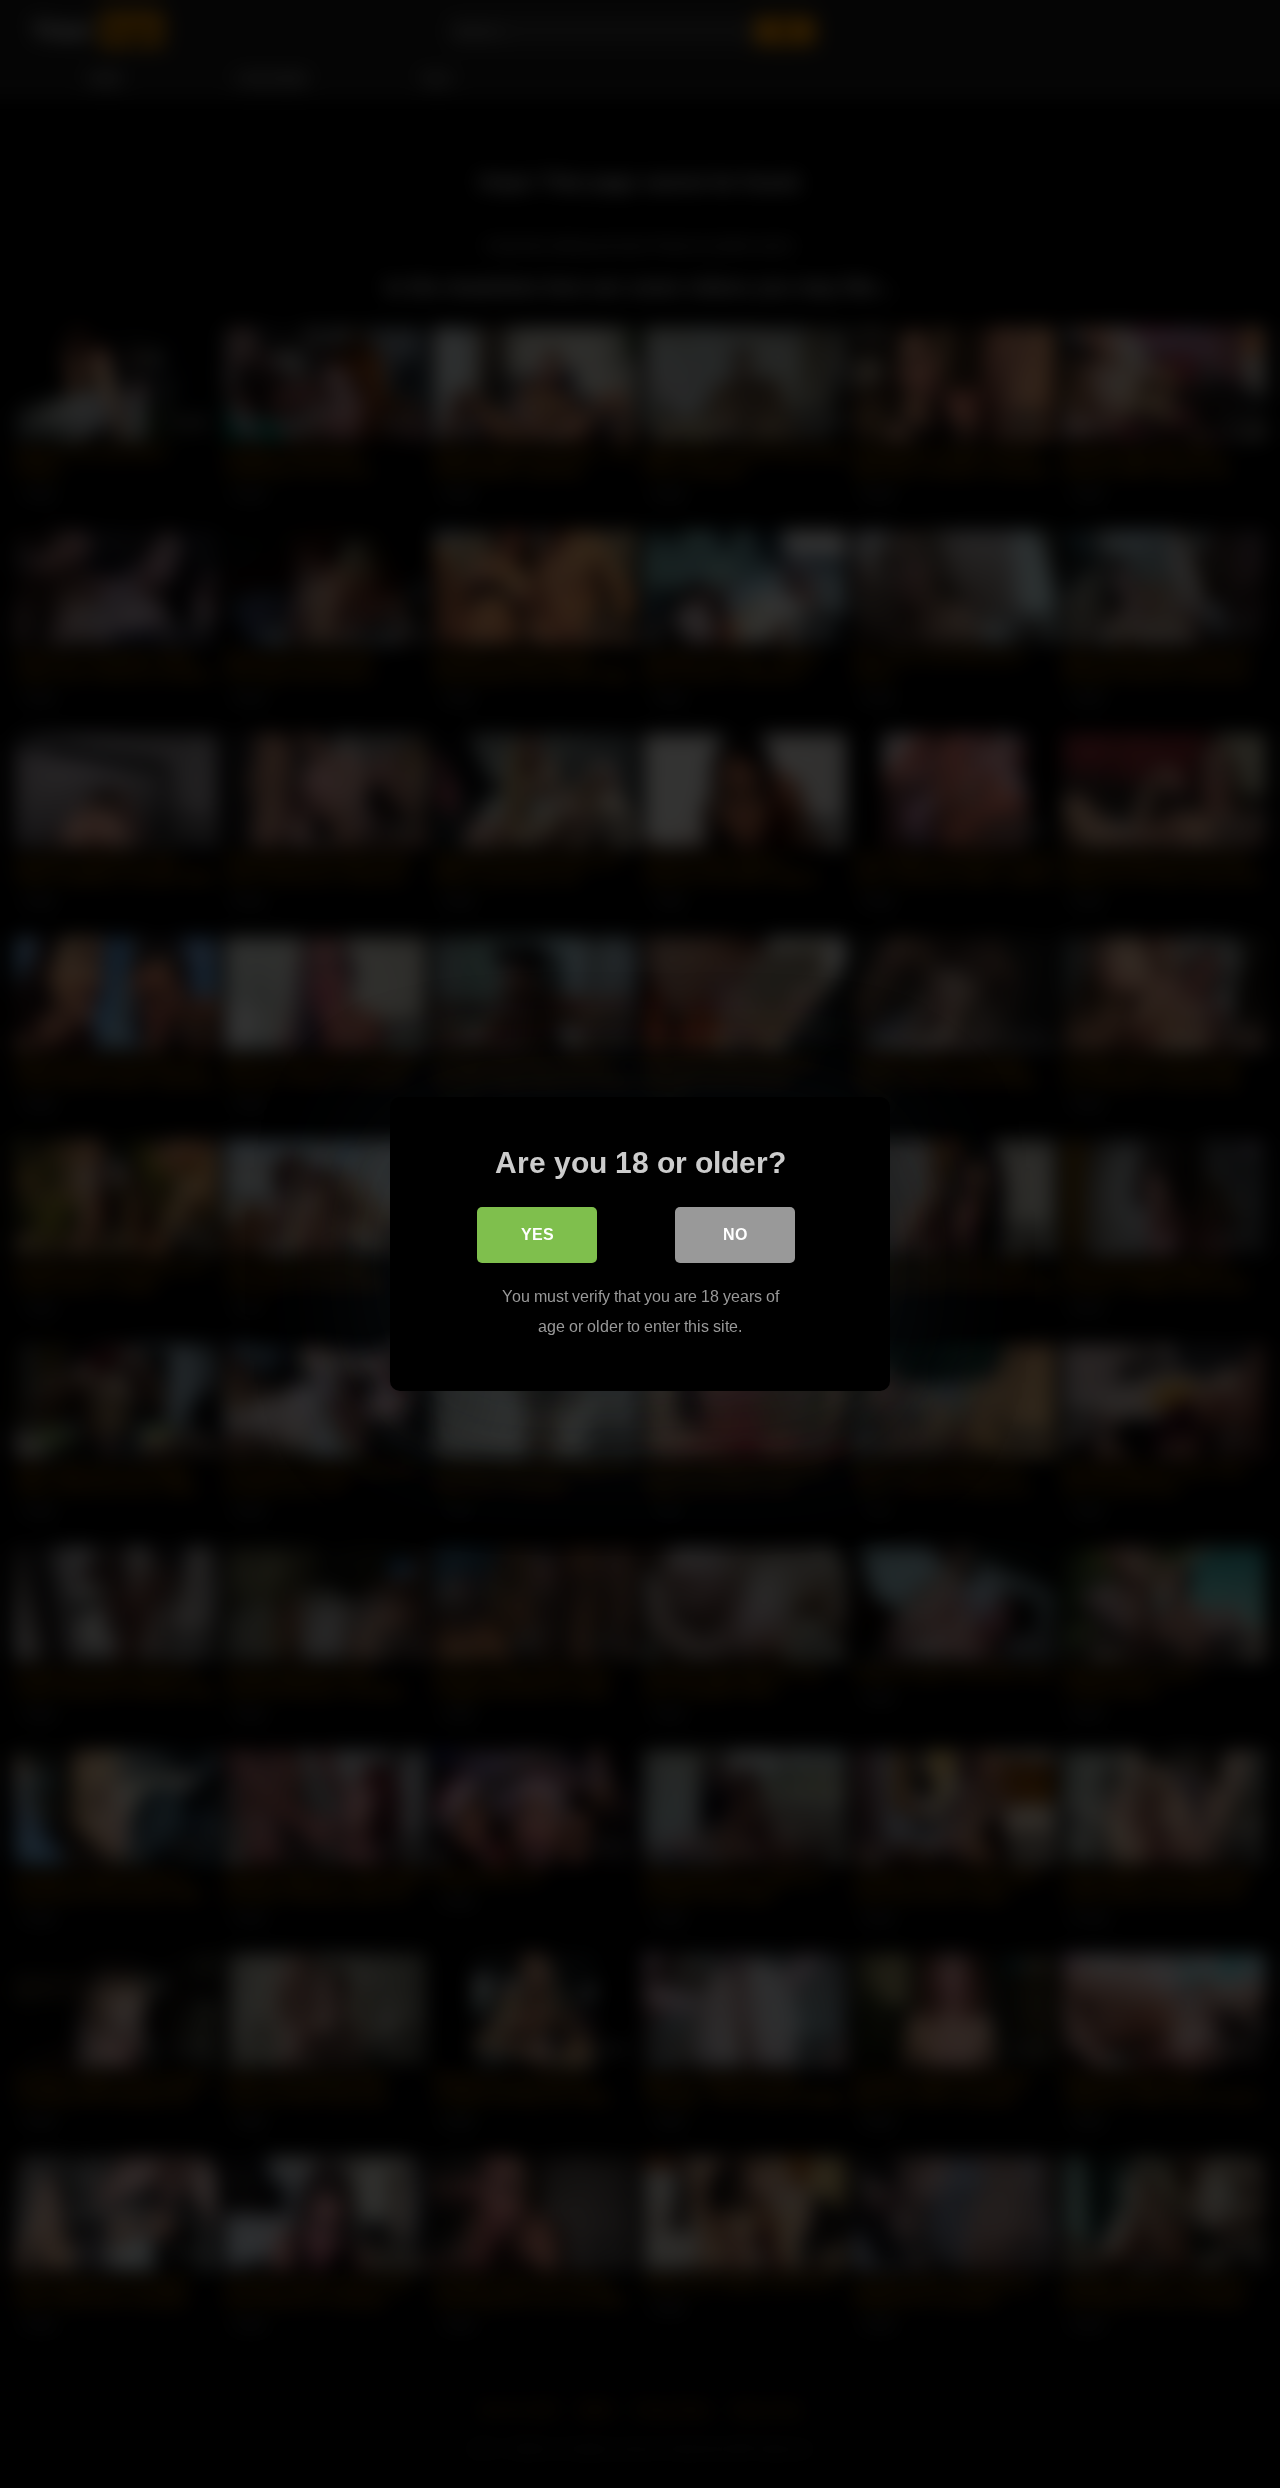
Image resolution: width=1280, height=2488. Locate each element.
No (735, 1234)
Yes (537, 1234)
